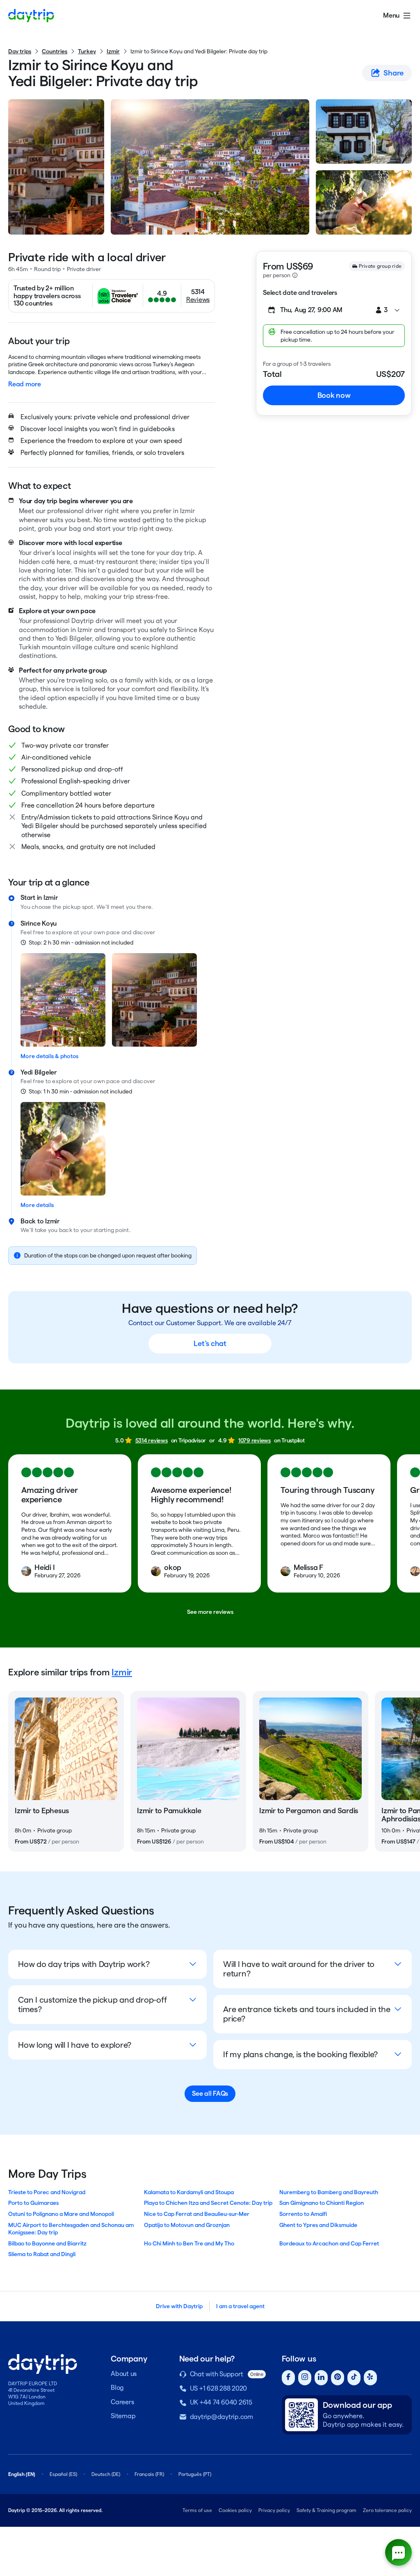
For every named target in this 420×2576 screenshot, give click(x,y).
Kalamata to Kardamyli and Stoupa (189, 2192)
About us (124, 2374)
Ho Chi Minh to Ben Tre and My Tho (189, 2243)
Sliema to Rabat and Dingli (42, 2254)
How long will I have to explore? (75, 2045)
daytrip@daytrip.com (221, 2417)
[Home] (31, 16)
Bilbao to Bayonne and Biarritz (47, 2243)
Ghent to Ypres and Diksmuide (318, 2225)
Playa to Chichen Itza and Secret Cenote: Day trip (208, 2203)
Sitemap (123, 2416)
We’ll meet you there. (125, 907)
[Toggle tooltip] (295, 275)
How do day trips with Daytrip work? (84, 1964)
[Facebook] (288, 2378)
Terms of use (197, 2510)
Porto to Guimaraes (33, 2203)
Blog (117, 2388)
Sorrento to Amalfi (303, 2214)
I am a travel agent (240, 2306)
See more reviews (210, 1612)
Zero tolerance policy (387, 2510)
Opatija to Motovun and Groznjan (187, 2225)
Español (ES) (63, 2474)
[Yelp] (370, 2378)
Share (394, 73)
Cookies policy (235, 2510)
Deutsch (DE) (106, 2474)
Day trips (20, 51)
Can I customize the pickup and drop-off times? (92, 2004)
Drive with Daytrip (179, 2306)
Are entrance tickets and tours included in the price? (307, 2014)
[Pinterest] (338, 2378)
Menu (391, 15)
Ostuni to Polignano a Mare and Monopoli (61, 2214)
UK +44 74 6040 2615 (221, 2402)
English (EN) (22, 2474)
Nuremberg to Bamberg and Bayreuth (329, 2192)
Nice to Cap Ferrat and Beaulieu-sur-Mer (197, 2214)
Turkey (87, 51)
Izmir (113, 51)
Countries (55, 51)
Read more (25, 384)
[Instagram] (305, 2378)
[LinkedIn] (321, 2378)
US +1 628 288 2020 (219, 2388)
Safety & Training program (326, 2510)
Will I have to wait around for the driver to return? (299, 1969)
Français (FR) (149, 2474)
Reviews (198, 300)
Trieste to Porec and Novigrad (47, 2192)
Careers (122, 2402)
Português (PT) (195, 2474)
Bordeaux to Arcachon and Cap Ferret (329, 2243)
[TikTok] (354, 2378)
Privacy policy (274, 2510)
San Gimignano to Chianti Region (322, 2203)
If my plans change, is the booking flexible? (300, 2054)
